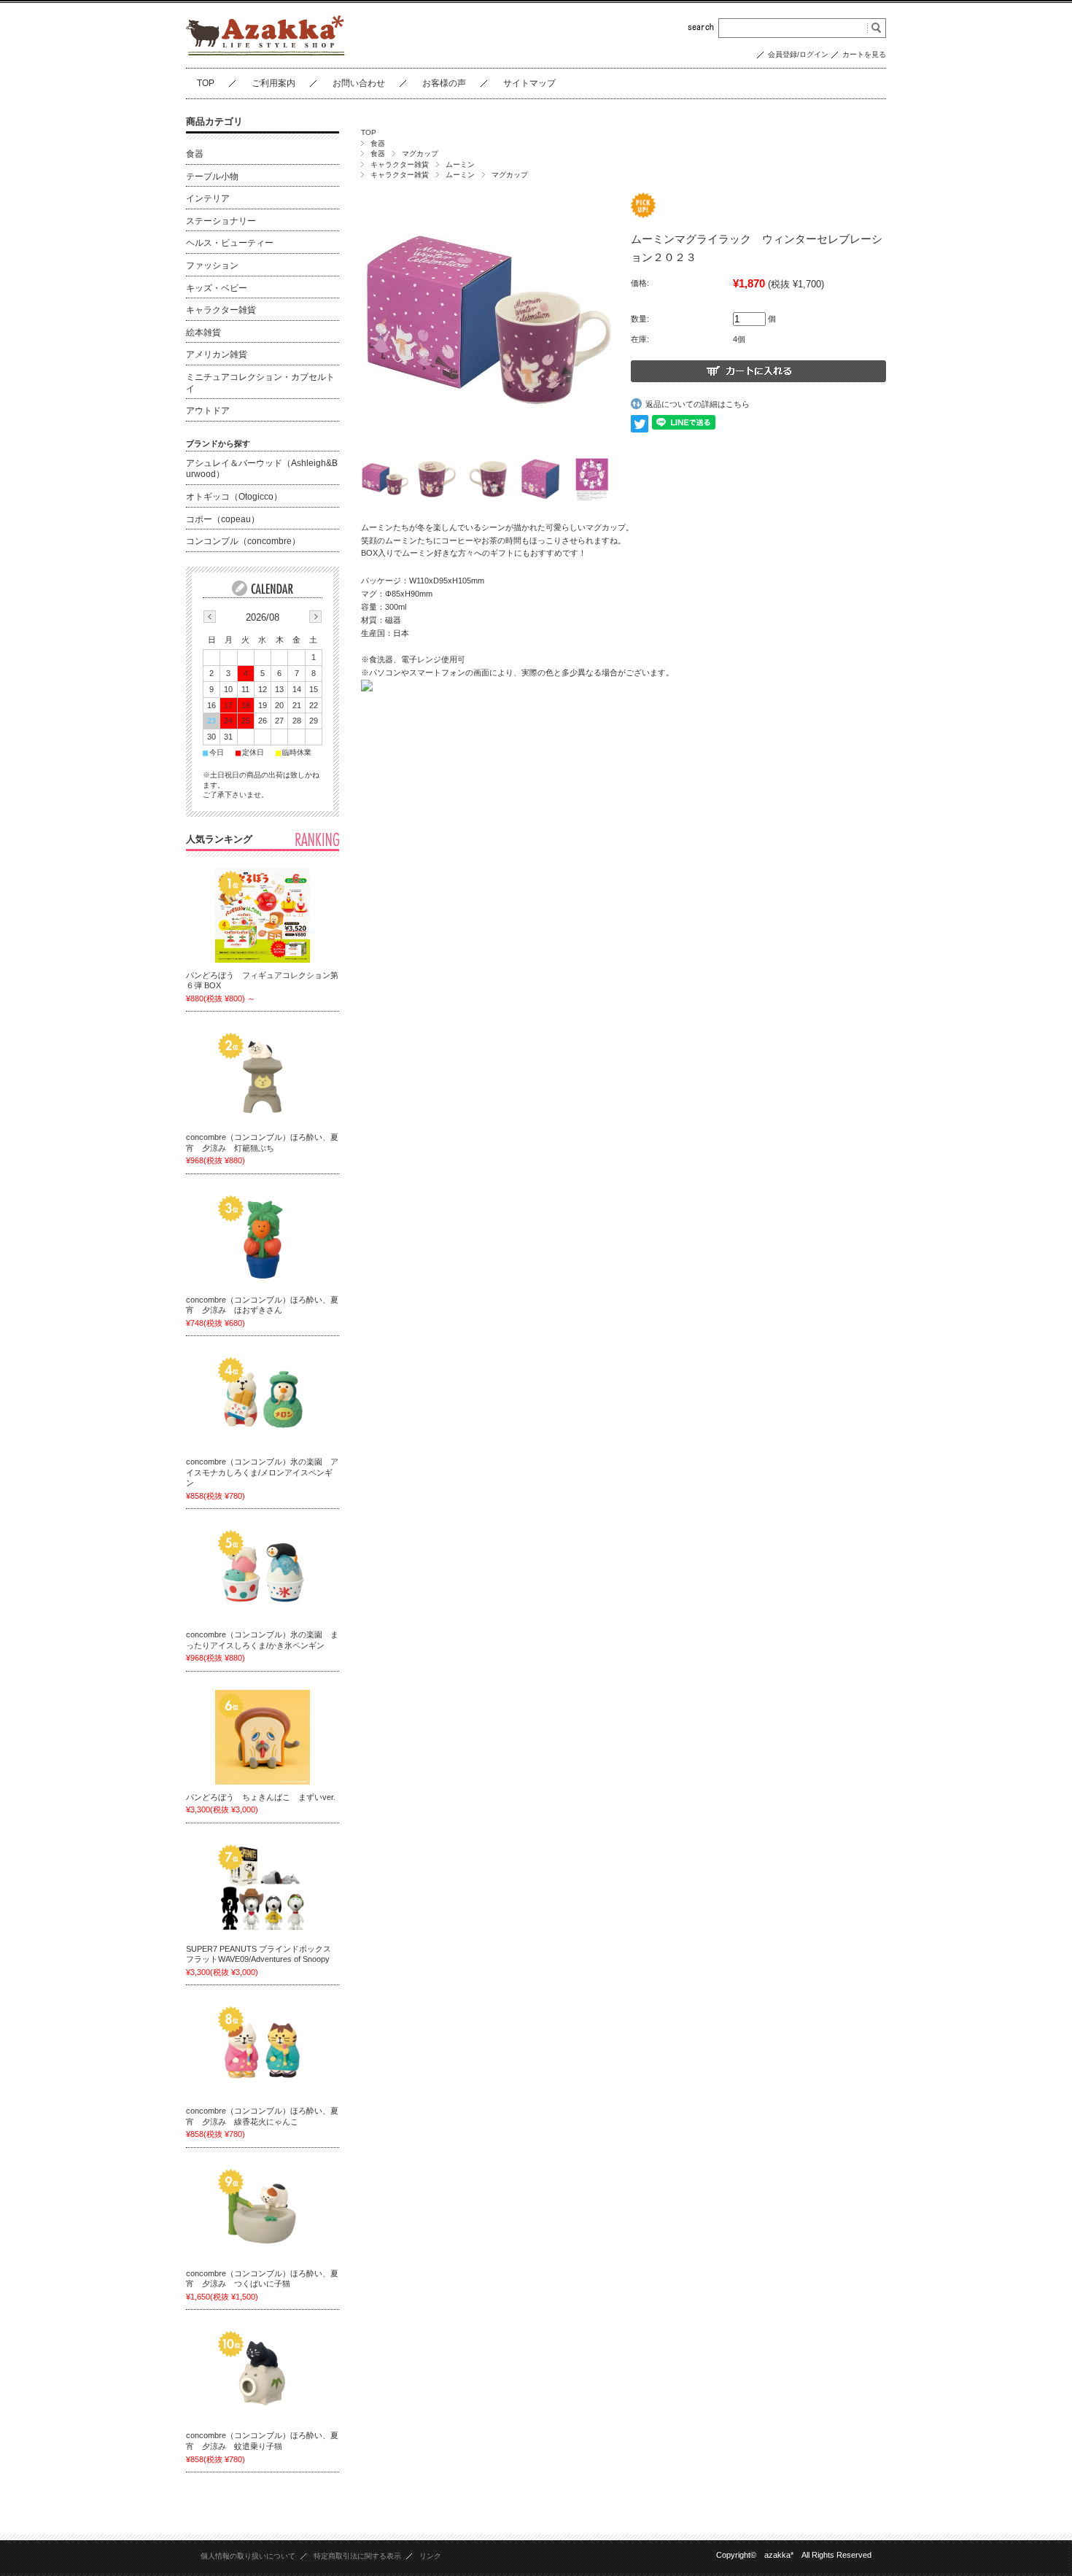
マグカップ (420, 154)
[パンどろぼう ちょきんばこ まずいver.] (263, 1737)
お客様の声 (444, 83)
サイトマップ (529, 83)
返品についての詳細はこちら (698, 404)
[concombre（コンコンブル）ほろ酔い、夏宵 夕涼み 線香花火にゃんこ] (263, 2051)
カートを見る (864, 54)
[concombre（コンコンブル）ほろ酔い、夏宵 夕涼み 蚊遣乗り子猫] (263, 2375)
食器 (378, 143)
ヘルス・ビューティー (230, 243)
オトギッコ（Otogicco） (234, 497)
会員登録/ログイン (798, 54)
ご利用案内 (273, 83)
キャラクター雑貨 (400, 164)
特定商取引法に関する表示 (357, 2556)
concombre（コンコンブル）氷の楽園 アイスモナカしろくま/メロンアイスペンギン (262, 1472)
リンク (430, 2556)
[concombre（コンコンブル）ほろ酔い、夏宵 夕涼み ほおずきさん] (263, 1240)
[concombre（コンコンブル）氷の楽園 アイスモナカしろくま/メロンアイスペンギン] (263, 1402)
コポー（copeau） (223, 519)
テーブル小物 (212, 176)
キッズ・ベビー (217, 288)
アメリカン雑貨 (217, 354)
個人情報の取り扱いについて (248, 2556)
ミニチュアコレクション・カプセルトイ (260, 383)
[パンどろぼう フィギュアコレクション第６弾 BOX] (263, 915)
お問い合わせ (359, 83)
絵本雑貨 (203, 333)
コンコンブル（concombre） (243, 541)
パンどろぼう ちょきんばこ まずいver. (261, 1797)
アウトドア (208, 411)
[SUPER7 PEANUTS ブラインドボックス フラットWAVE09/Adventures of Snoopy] (263, 1889)
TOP (206, 83)
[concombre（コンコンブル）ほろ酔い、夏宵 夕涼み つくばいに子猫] (263, 2214)
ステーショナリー (221, 221)
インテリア (208, 198)
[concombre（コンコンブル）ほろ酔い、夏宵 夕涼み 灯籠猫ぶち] (263, 1077)
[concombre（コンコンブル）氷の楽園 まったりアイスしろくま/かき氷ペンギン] (263, 1575)
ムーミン (460, 164)
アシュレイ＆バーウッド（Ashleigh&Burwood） (262, 469)
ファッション (212, 265)
